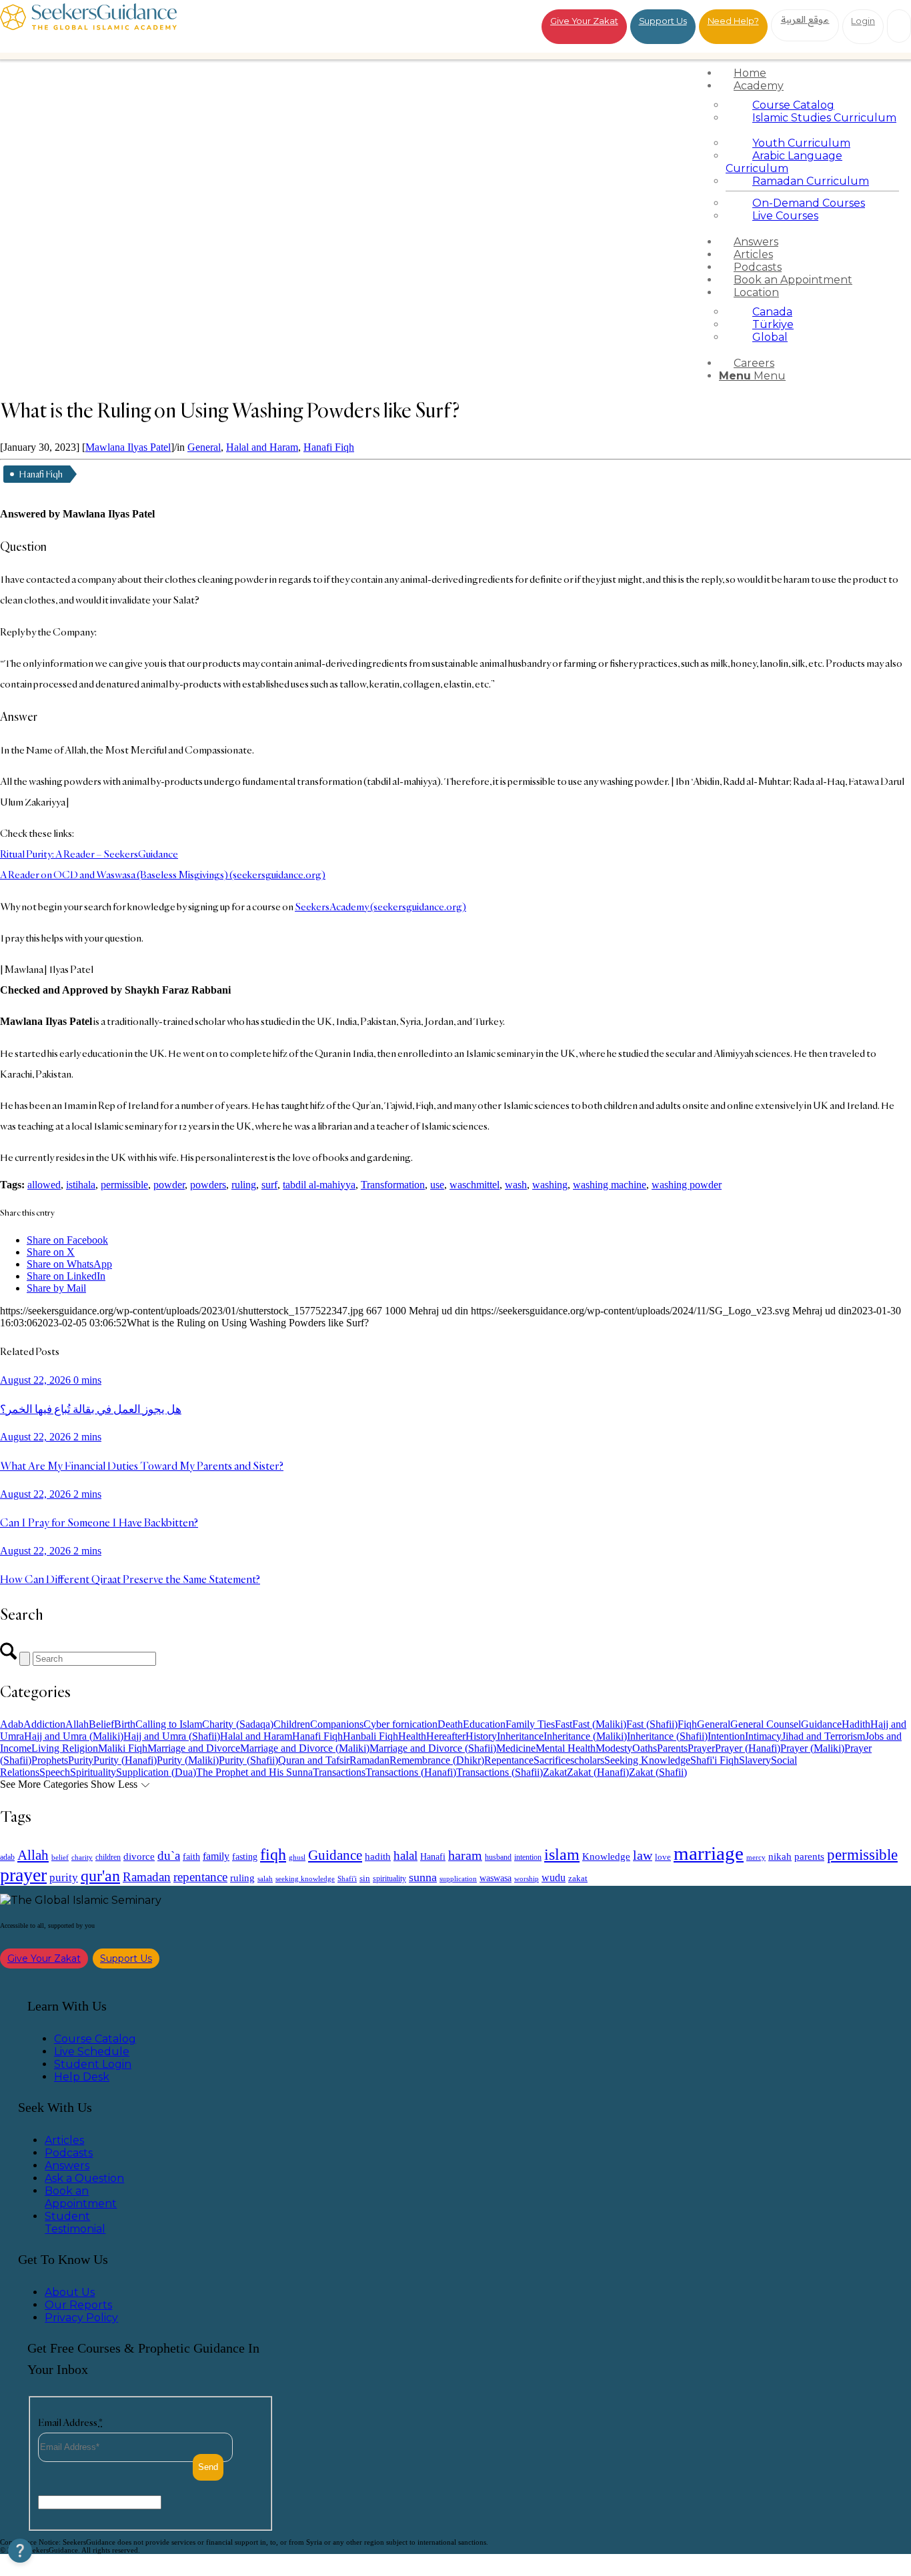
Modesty (614, 1748)
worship (527, 1878)
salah (265, 1878)
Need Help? (733, 21)
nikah (780, 1856)
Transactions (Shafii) (500, 1772)
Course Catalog (95, 2039)
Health (412, 1736)
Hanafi (433, 1857)
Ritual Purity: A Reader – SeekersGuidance (89, 854)
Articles (64, 2140)
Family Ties (530, 1724)
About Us (70, 2292)
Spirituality (93, 1772)
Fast (564, 1724)
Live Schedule (92, 2052)
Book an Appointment (81, 2197)
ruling (244, 1185)
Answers (67, 2166)
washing (550, 1185)
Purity (81, 1760)
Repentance (509, 1760)
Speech (55, 1772)
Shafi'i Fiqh (715, 1760)
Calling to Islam (169, 1724)
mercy (756, 1857)
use (437, 1185)
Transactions (339, 1772)
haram (465, 1855)
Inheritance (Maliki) (585, 1736)
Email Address (70, 2422)
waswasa (496, 1878)
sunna (423, 1877)
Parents (672, 1748)
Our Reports (78, 2305)
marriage (709, 1853)
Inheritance (520, 1736)
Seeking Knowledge (647, 1760)
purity (64, 1877)
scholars (587, 1760)
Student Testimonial (75, 2223)
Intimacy (763, 1736)
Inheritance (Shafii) (667, 1736)
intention (528, 1857)
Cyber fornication (400, 1724)
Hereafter (446, 1736)
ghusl (297, 1857)
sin (365, 1878)
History (481, 1736)
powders (208, 1185)
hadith (378, 1856)
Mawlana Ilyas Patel (128, 447)
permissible (124, 1185)
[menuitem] (812, 73)
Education (484, 1724)
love (663, 1857)
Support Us (663, 21)
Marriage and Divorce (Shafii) (433, 1748)
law (643, 1855)
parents (809, 1856)
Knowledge (606, 1856)
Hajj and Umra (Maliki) (74, 1736)
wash (516, 1185)
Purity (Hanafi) (125, 1760)
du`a (169, 1855)
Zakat (555, 1772)
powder (169, 1185)
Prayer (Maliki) (812, 1748)
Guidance (821, 1724)
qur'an (100, 1875)
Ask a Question (84, 2178)
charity (82, 1857)
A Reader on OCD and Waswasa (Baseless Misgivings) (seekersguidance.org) (163, 875)
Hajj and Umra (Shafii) (172, 1736)
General (204, 447)
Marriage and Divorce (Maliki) (305, 1748)
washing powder (687, 1185)
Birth (125, 1724)
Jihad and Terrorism (823, 1736)
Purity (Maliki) (188, 1760)
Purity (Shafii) (248, 1760)
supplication (458, 1878)
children (108, 1857)
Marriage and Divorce (194, 1748)
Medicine (516, 1748)
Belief (101, 1724)
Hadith (856, 1724)
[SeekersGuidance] (88, 26)
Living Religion (65, 1748)
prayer (23, 1875)
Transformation (393, 1185)
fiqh (273, 1854)
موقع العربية (805, 19)
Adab (12, 1724)
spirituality (389, 1878)
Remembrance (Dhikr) (437, 1760)
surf (269, 1185)
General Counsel (766, 1724)
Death (450, 1724)
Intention (726, 1736)
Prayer (701, 1748)
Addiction (44, 1724)
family (216, 1856)
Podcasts (69, 2153)
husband (498, 1857)
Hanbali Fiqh (370, 1736)
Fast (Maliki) (599, 1724)
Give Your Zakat (584, 21)
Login (863, 21)
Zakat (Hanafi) (598, 1772)
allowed (44, 1185)
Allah (77, 1724)
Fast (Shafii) (652, 1724)
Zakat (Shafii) (658, 1772)
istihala (81, 1185)
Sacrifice (552, 1760)
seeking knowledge (305, 1879)
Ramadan (369, 1760)
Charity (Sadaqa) (238, 1724)
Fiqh (687, 1724)
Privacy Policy (81, 2318)
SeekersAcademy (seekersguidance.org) (380, 907)
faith (191, 1856)
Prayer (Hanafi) (748, 1748)
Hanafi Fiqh (329, 447)
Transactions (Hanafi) (411, 1772)
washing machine (610, 1185)
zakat (578, 1878)
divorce (139, 1856)
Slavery (755, 1760)
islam (562, 1854)
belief (60, 1857)
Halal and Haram (262, 447)
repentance (200, 1877)
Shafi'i (347, 1879)
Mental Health (566, 1748)
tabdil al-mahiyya (319, 1185)
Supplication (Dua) (156, 1772)
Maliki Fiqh (123, 1748)
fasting (245, 1856)
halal (405, 1855)
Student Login (93, 2064)
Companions (337, 1724)
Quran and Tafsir (314, 1760)
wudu (554, 1877)
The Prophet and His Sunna (254, 1772)
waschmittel (475, 1185)
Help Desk (82, 2077)
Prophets (50, 1760)
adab (7, 1857)
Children (292, 1724)
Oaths (645, 1748)
